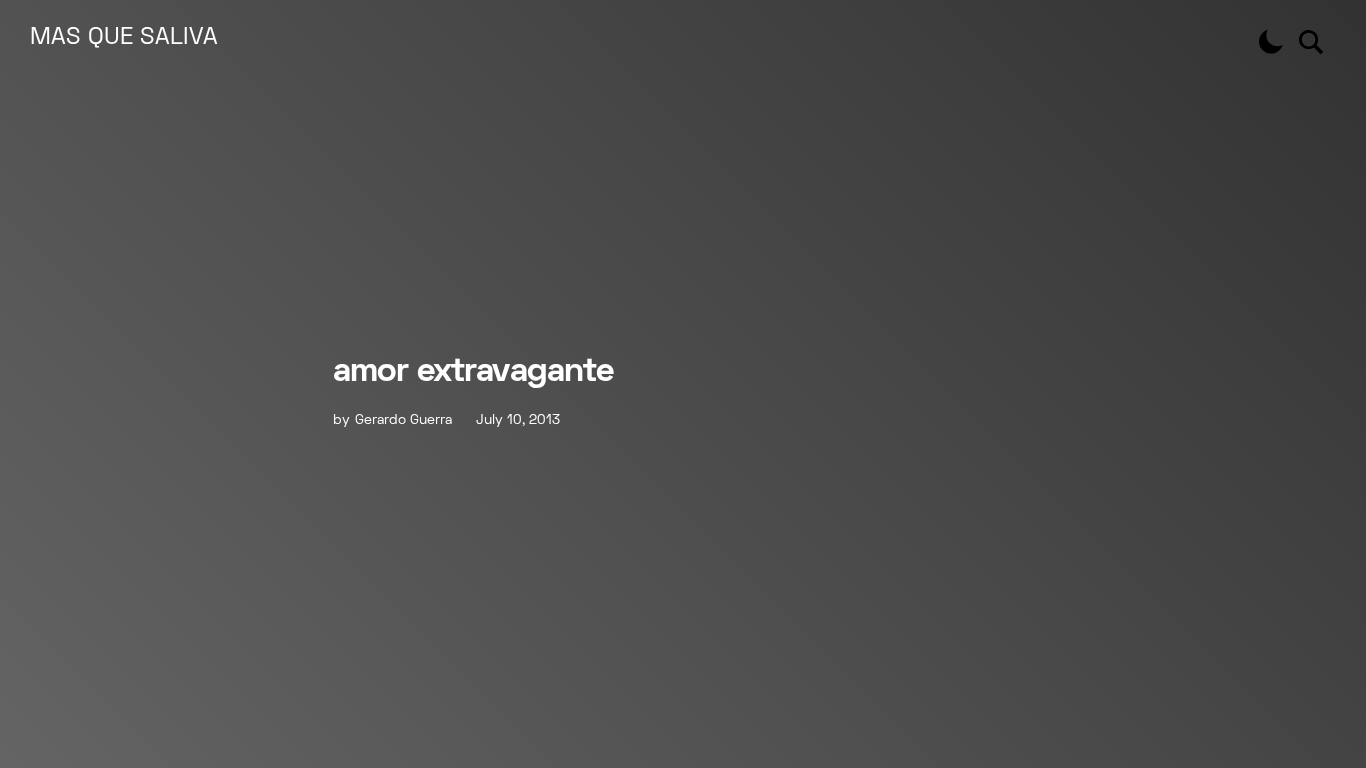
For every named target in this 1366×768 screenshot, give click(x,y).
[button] (1271, 42)
